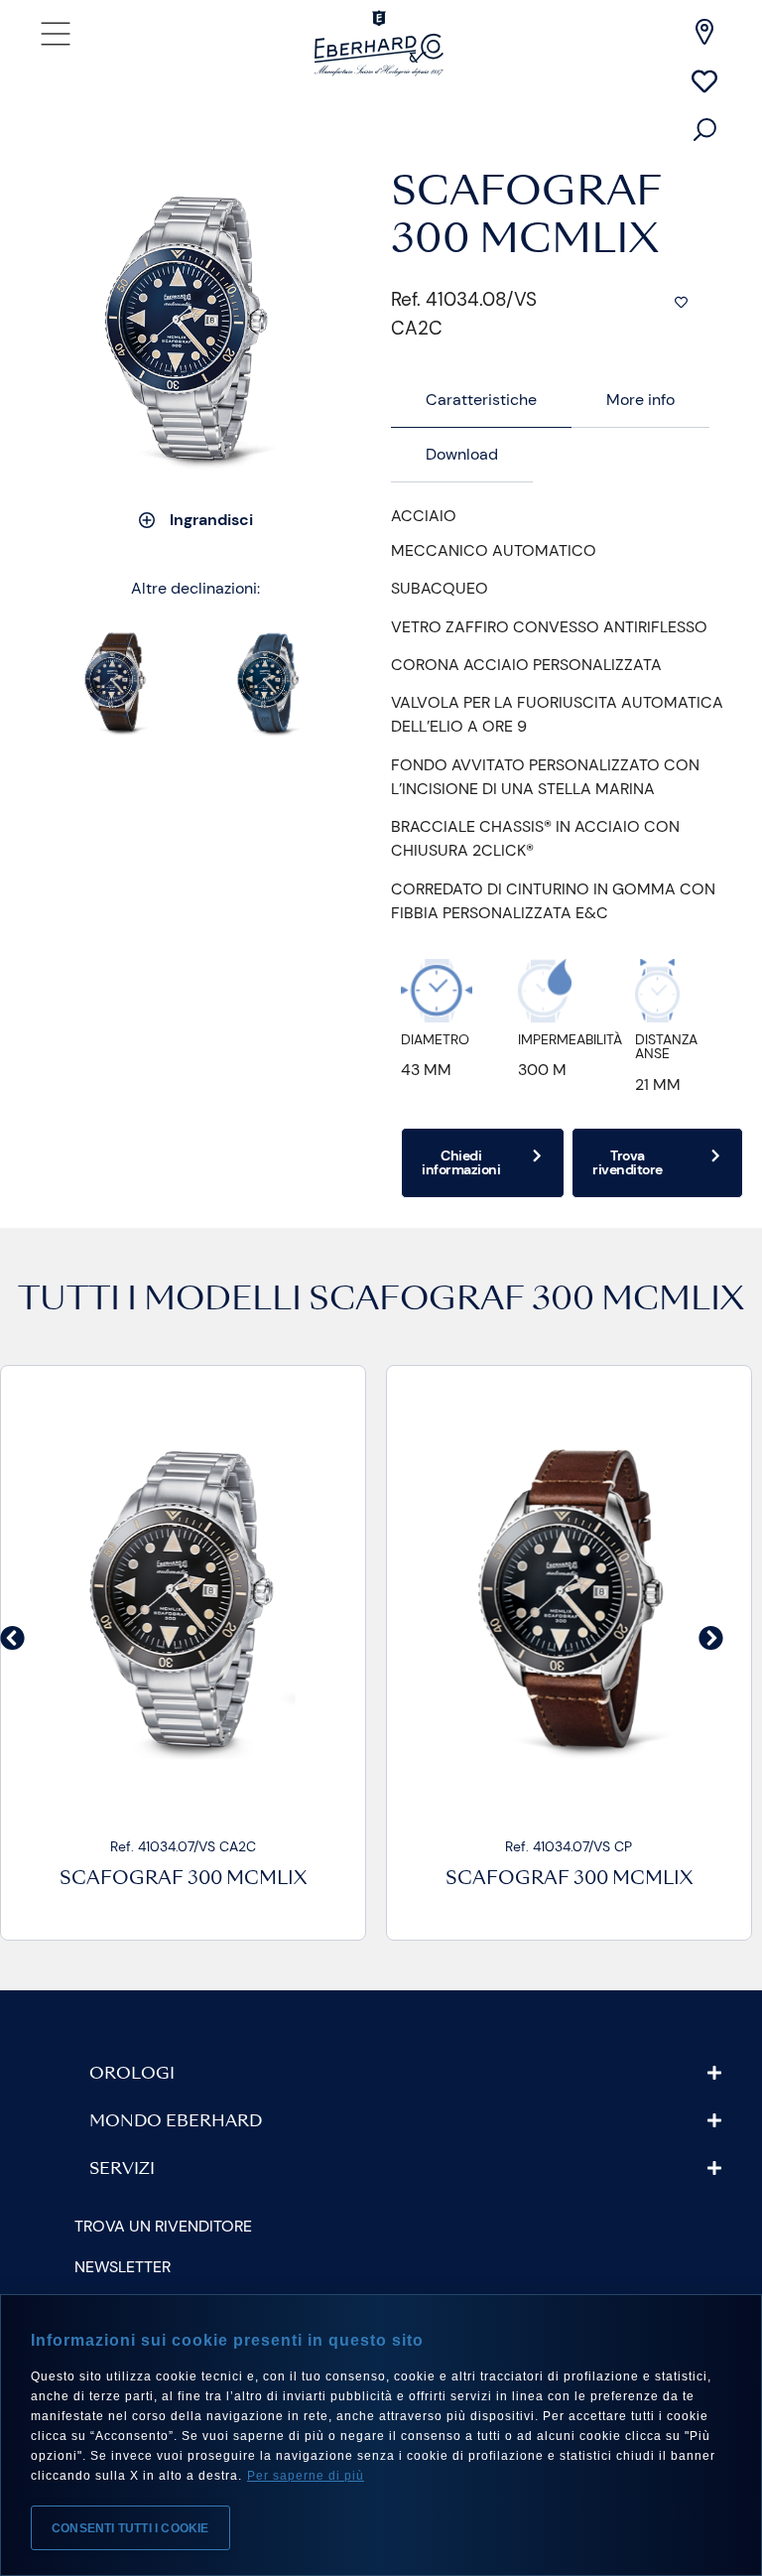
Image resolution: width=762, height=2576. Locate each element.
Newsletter (123, 2267)
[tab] (481, 401)
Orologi (132, 2075)
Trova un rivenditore (163, 2226)
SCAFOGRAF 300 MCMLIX (526, 1301)
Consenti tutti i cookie (130, 2528)
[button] (12, 1637)
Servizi (122, 2170)
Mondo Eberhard (176, 2122)
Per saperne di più (306, 2476)
